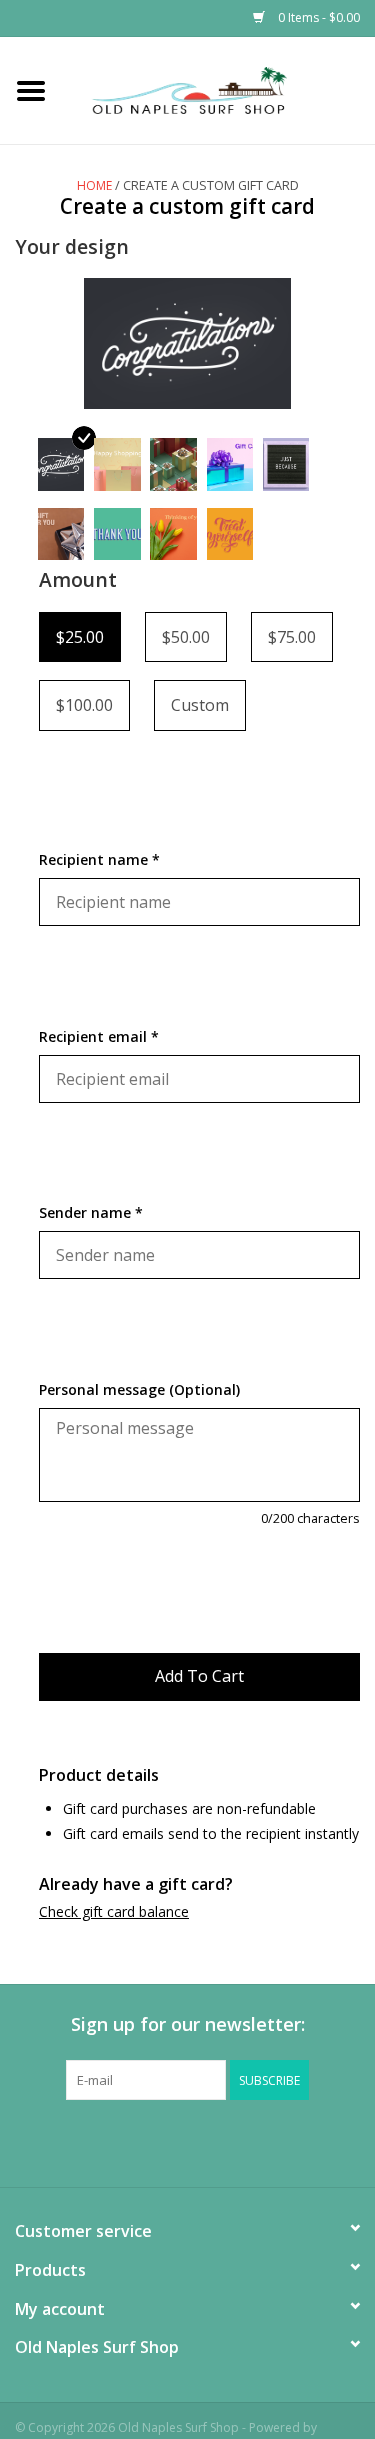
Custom (200, 705)
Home (94, 185)
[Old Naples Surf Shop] (219, 88)
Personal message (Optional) (139, 1389)
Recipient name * (99, 859)
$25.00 (80, 637)
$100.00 (84, 705)
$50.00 (186, 637)
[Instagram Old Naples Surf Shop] (278, 2141)
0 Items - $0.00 (317, 17)
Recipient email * (99, 1036)
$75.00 (292, 637)
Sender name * (91, 1212)
